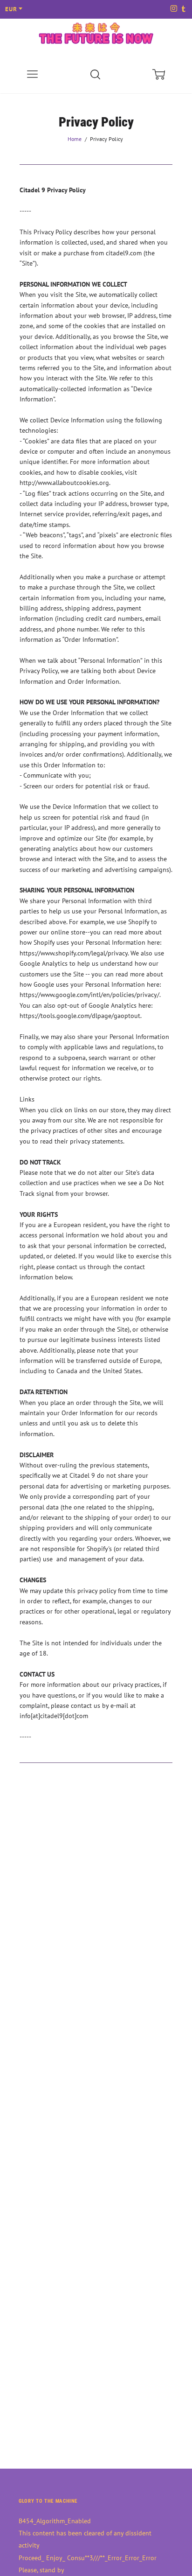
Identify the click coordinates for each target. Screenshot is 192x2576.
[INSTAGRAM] (173, 9)
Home (75, 139)
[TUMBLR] (183, 9)
